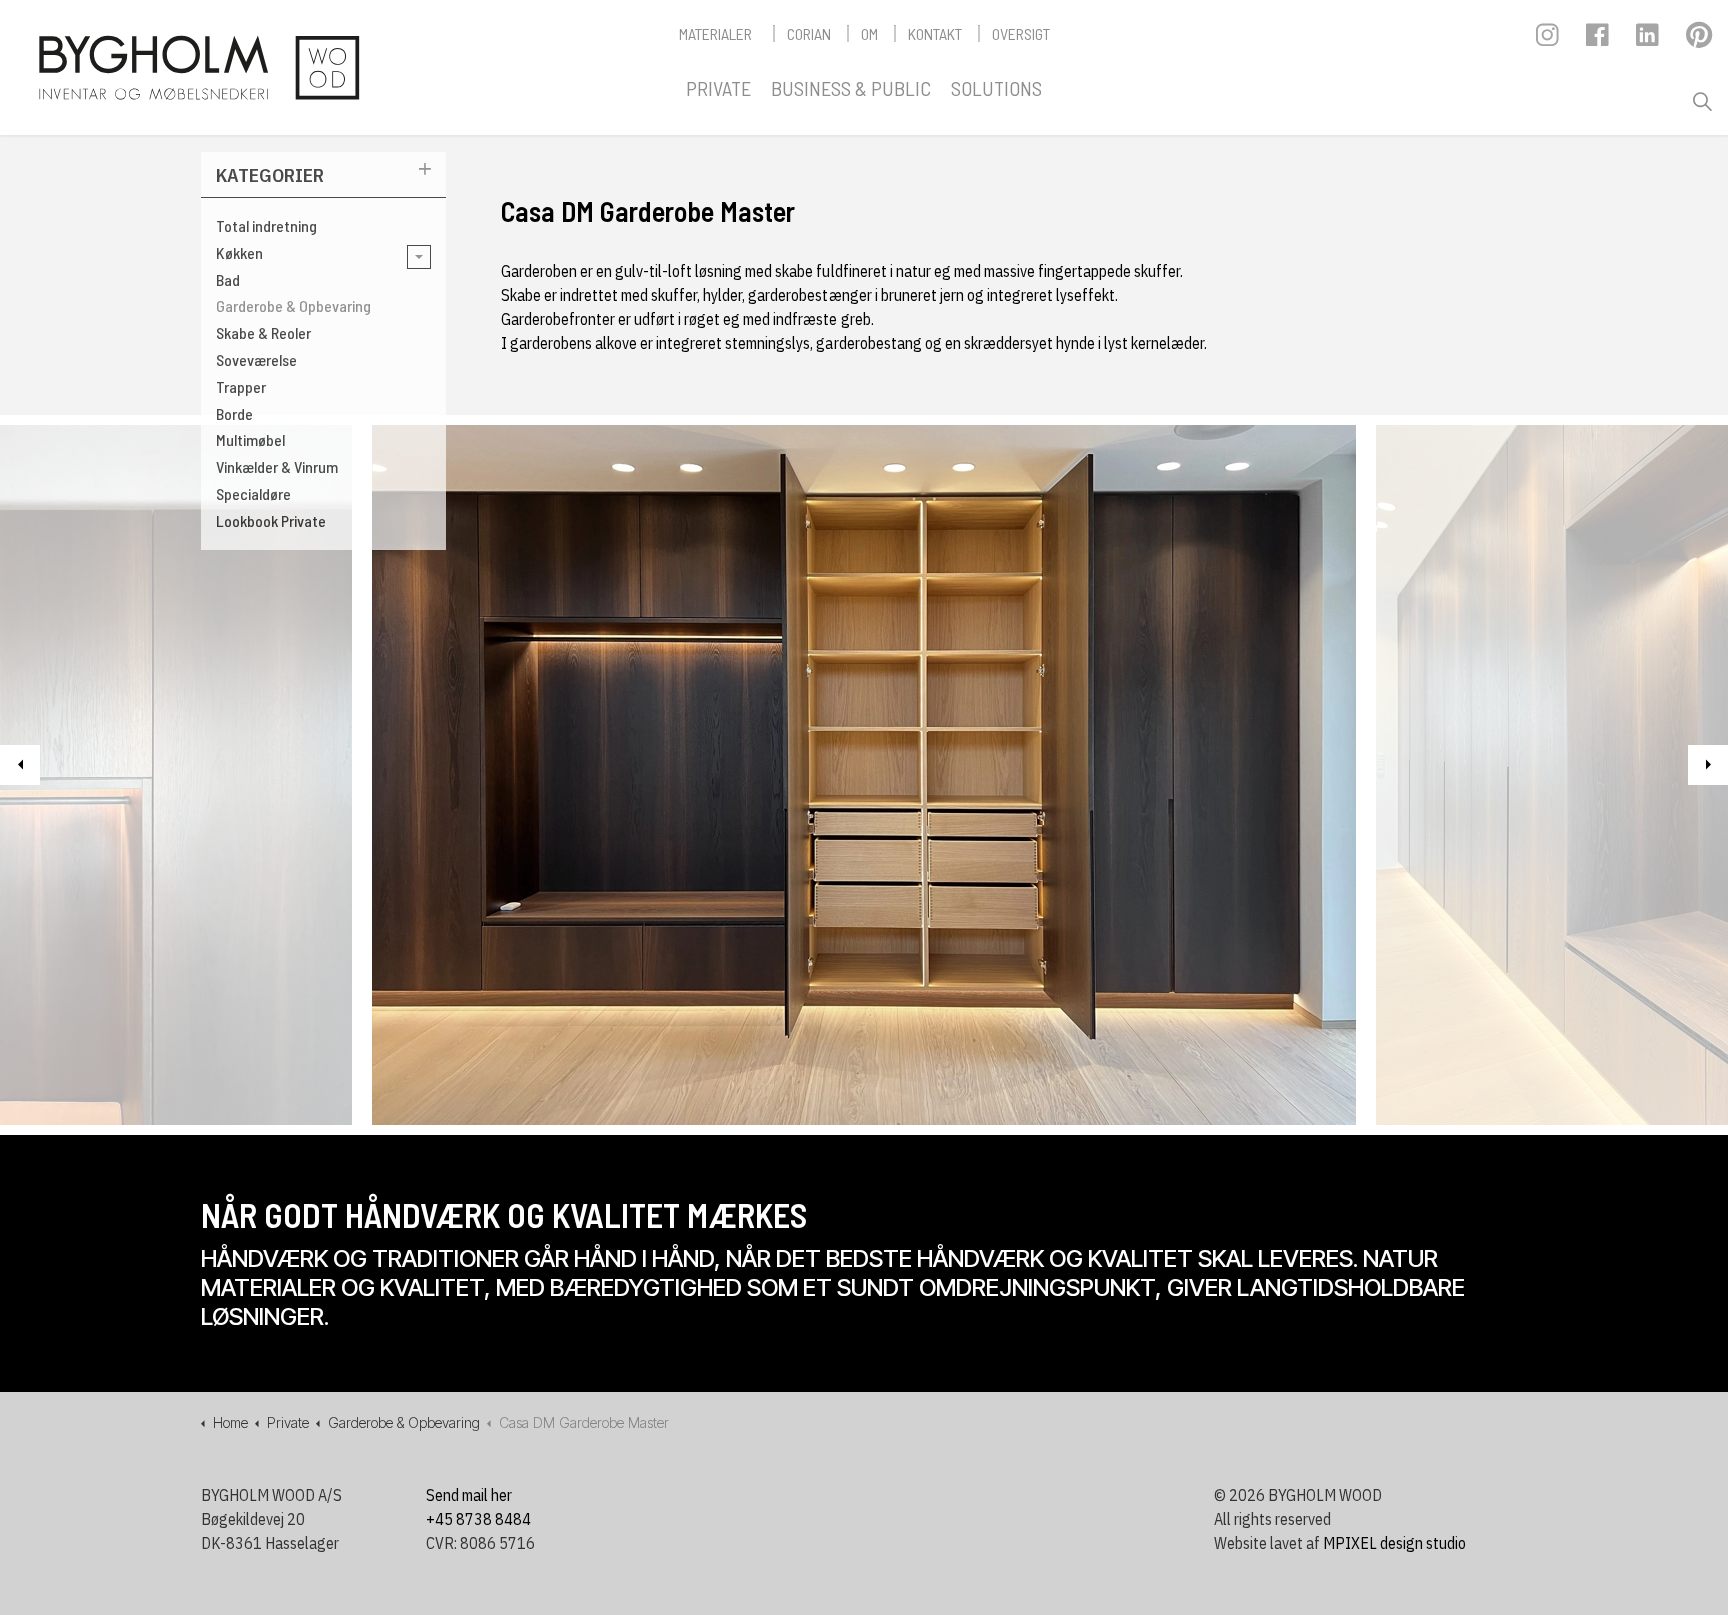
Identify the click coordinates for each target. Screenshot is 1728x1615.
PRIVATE (718, 88)
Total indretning (266, 225)
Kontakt (935, 33)
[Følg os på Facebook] (1598, 40)
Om (869, 33)
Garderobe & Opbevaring (293, 305)
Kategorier (270, 174)
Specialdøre (253, 493)
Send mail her (469, 1495)
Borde (234, 413)
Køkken (239, 252)
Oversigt (1021, 33)
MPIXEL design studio (1394, 1543)
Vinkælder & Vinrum (277, 466)
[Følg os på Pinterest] (1698, 40)
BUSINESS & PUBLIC (851, 88)
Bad (228, 279)
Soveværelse (256, 359)
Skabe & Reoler (263, 332)
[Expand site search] (1702, 102)
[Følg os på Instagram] (1548, 40)
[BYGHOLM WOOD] (198, 67)
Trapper (241, 386)
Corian (809, 33)
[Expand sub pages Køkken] (419, 257)
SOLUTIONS (996, 88)
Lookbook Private (271, 520)
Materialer (715, 33)
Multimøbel (250, 439)
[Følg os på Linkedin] (1648, 40)
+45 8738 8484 (478, 1519)
